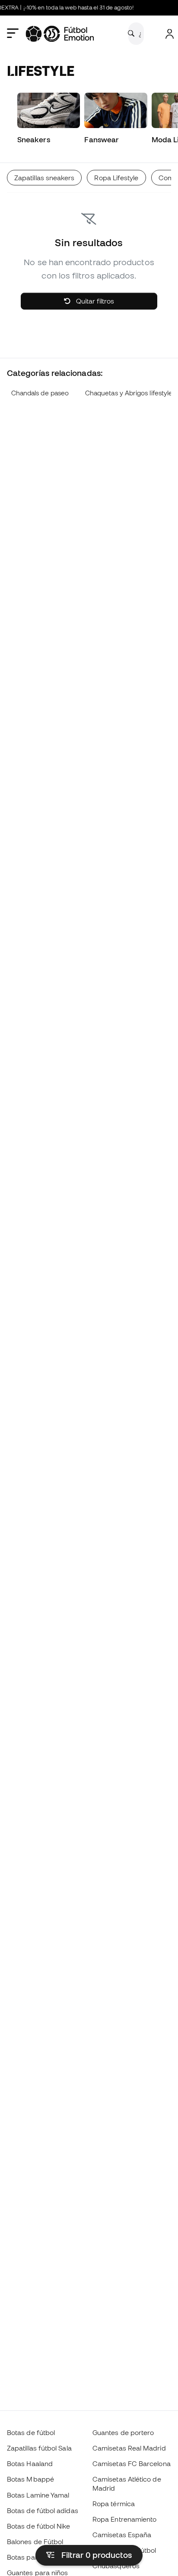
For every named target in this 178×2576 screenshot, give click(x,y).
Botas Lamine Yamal (38, 2495)
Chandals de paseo (40, 393)
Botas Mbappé (30, 2479)
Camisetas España (122, 2535)
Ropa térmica (114, 2504)
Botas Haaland (30, 2463)
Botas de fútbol (31, 2432)
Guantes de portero (123, 2432)
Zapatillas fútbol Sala (39, 2448)
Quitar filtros (94, 301)
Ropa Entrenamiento (124, 2519)
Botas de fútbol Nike (39, 2526)
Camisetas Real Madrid (129, 2448)
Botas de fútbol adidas (43, 2510)
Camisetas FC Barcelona (132, 2463)
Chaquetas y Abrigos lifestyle (129, 393)
